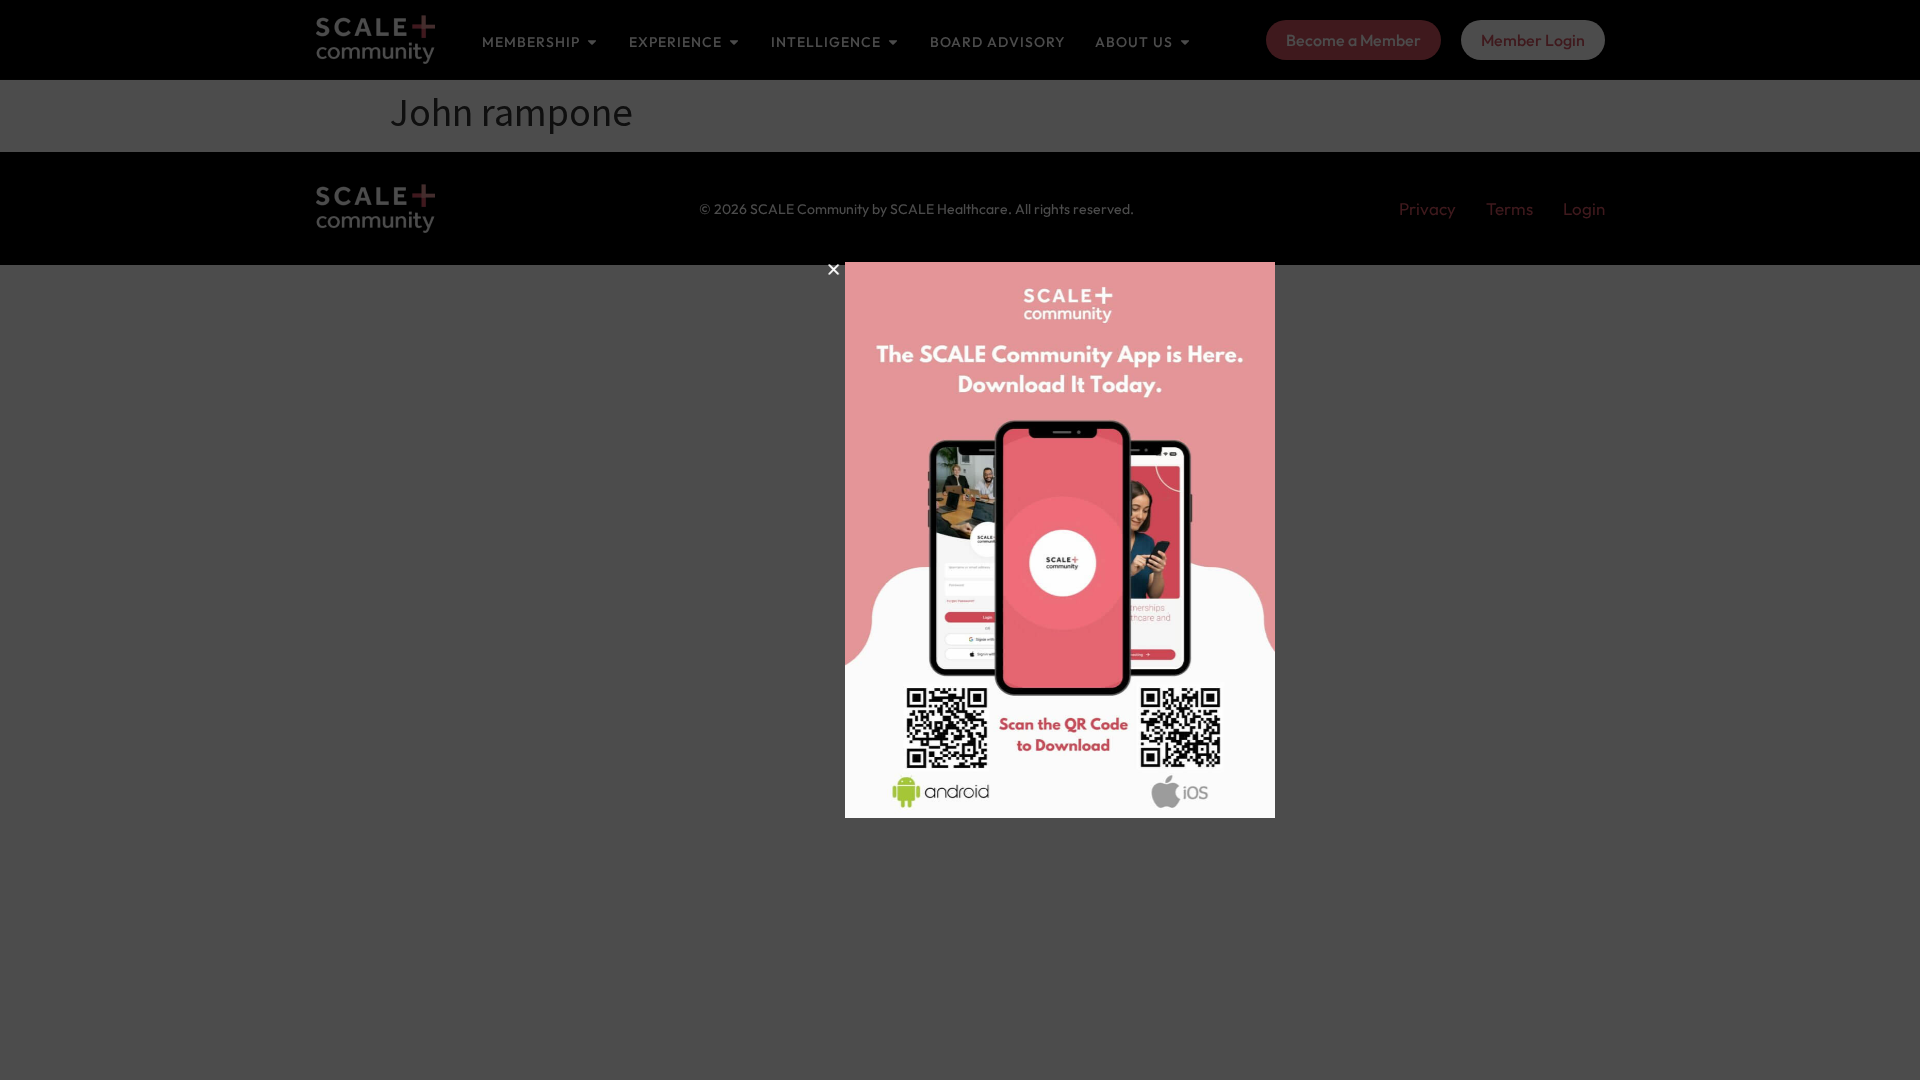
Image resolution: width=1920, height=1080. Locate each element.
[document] (960, 540)
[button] (738, 269)
